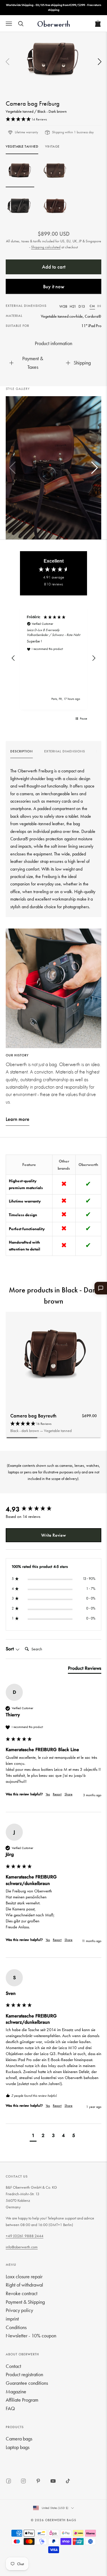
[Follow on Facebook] (9, 2481)
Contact (13, 2366)
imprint (12, 2319)
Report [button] (57, 1794)
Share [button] (68, 1794)
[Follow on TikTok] (68, 2481)
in (99, 306)
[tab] (85, 1669)
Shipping (82, 363)
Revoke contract (22, 2293)
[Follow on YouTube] (53, 2481)
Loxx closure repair (24, 2276)
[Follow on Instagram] (23, 2481)
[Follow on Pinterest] (38, 2481)
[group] (22, 753)
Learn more (18, 1119)
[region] (53, 658)
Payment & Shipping (25, 2302)
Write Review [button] (53, 1535)
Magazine (16, 2391)
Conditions (16, 2327)
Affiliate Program (22, 2400)
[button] (100, 62)
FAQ (10, 2408)
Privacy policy (19, 2310)
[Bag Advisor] (101, 1288)
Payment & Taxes (33, 363)
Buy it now (54, 286)
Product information (53, 343)
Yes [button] (48, 1794)
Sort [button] (10, 1649)
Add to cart (54, 267)
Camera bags (19, 2439)
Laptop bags (18, 2447)
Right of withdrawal (24, 2285)
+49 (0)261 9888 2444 (25, 2236)
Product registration (24, 2374)
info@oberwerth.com (22, 2247)
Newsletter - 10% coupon (31, 2336)
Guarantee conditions (27, 2383)
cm (92, 306)
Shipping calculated (46, 247)
